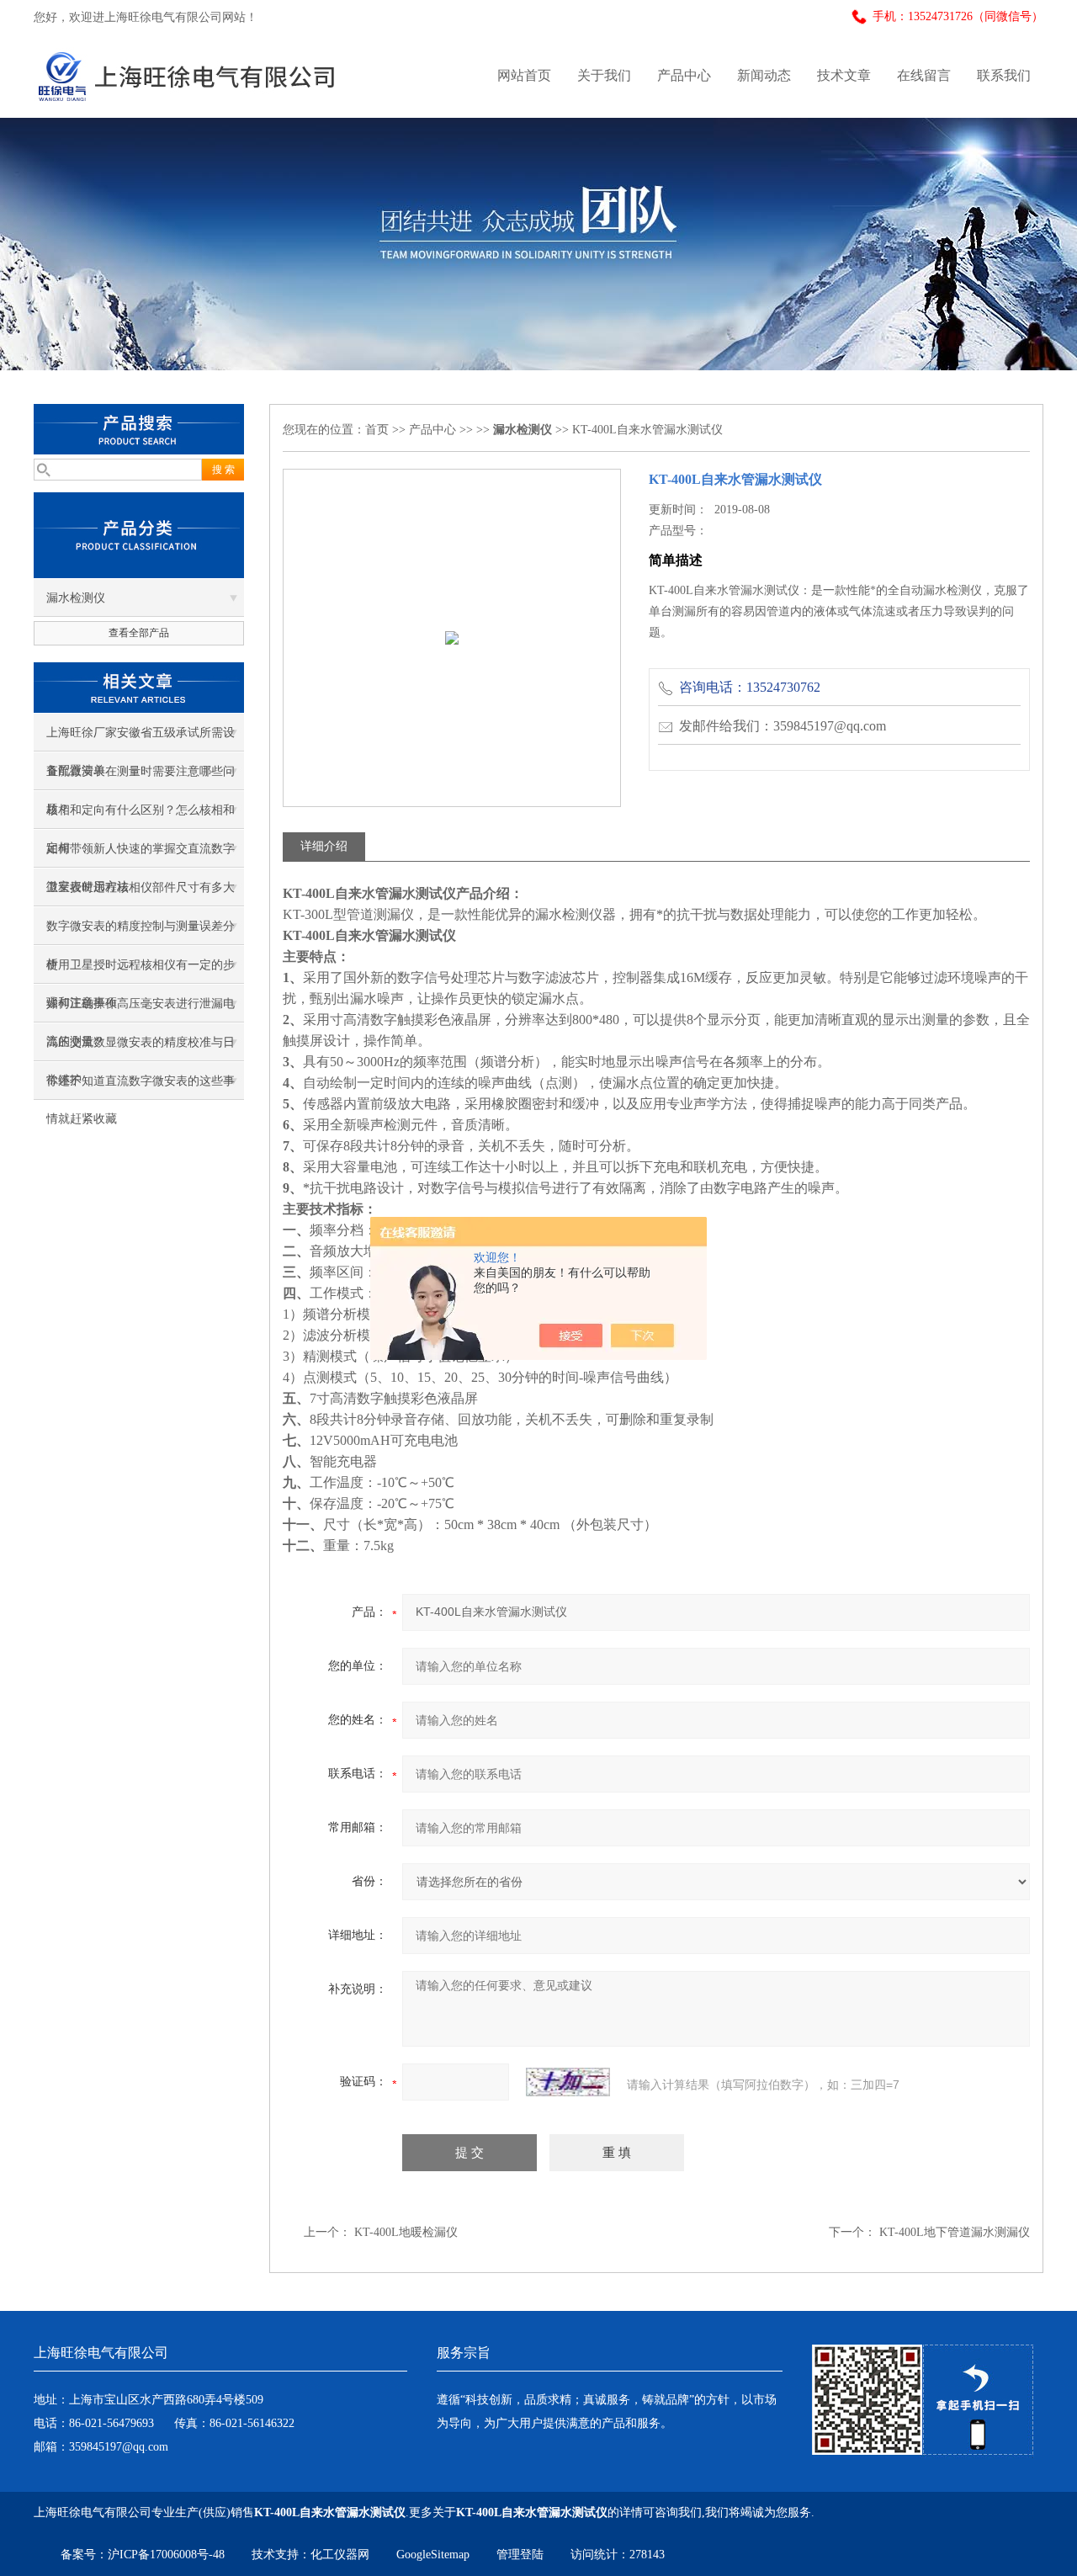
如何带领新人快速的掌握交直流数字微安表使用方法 (141, 855)
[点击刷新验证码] (568, 2082)
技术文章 (844, 75)
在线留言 (924, 75)
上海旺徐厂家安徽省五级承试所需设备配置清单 (141, 739)
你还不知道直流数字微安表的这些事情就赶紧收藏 (141, 1087)
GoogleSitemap (433, 2555)
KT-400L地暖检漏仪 (406, 2232)
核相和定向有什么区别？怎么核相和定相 (141, 816)
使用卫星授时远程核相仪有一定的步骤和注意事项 (141, 971)
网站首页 (524, 75)
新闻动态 (764, 75)
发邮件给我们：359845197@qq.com (783, 726)
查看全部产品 (139, 633)
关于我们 (604, 75)
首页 (377, 430)
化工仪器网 (340, 2555)
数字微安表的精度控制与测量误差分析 (141, 932)
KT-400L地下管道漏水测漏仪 (955, 2232)
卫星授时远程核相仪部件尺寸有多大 (141, 887)
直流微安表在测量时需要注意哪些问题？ (141, 778)
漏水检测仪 (76, 598)
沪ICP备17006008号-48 (166, 2555)
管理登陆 (520, 2555)
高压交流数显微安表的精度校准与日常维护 (141, 1049)
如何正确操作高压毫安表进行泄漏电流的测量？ (141, 1010)
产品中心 (684, 75)
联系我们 (1004, 75)
